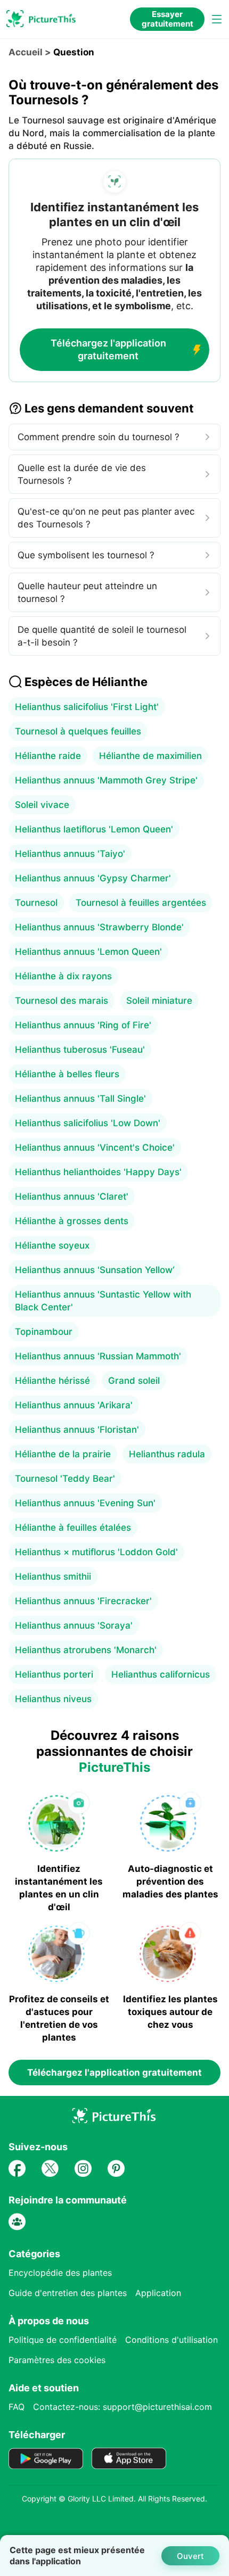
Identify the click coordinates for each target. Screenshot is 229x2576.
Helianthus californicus (161, 1674)
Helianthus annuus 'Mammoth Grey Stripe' (106, 780)
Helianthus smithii (53, 1576)
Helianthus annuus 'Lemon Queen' (88, 952)
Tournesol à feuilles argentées (141, 903)
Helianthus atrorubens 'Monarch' (86, 1650)
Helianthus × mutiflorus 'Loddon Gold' (96, 1552)
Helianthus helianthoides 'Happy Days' (98, 1172)
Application (158, 2293)
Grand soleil (134, 1381)
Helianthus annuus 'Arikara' (74, 1405)
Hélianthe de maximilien (150, 756)
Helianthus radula (167, 1454)
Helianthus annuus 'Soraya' (74, 1625)
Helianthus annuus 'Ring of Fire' (83, 1025)
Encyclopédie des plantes (60, 2273)
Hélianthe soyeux (52, 1245)
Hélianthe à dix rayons (63, 976)
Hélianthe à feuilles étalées (73, 1528)
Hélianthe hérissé (52, 1381)
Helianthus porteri (54, 1674)
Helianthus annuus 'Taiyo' (70, 854)
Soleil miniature (159, 1001)
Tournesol (36, 903)
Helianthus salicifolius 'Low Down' (88, 1123)
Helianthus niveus (53, 1699)
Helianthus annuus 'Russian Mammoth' (98, 1356)
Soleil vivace (42, 805)
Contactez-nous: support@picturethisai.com (122, 2407)
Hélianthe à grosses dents (72, 1221)
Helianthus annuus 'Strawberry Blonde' (99, 927)
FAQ (17, 2407)
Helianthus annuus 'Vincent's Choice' (95, 1147)
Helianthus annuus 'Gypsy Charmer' (93, 878)
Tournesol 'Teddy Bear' (65, 1479)
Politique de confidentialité (63, 2340)
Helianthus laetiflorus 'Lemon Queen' (94, 829)
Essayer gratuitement (167, 19)
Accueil (26, 52)
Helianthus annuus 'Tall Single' (80, 1099)
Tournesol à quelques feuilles (78, 731)
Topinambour (44, 1332)
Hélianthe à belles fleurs (67, 1074)
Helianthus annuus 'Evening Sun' (85, 1503)
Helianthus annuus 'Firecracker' (83, 1601)
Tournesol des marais (62, 1001)
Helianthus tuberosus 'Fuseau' (80, 1050)
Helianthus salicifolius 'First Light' (87, 707)
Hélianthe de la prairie (63, 1454)
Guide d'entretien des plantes (68, 2293)
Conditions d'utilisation (171, 2340)
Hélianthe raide (48, 756)
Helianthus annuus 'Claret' (72, 1196)
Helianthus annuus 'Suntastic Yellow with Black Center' (103, 1301)
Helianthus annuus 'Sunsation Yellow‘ (95, 1270)
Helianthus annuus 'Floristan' (77, 1430)
